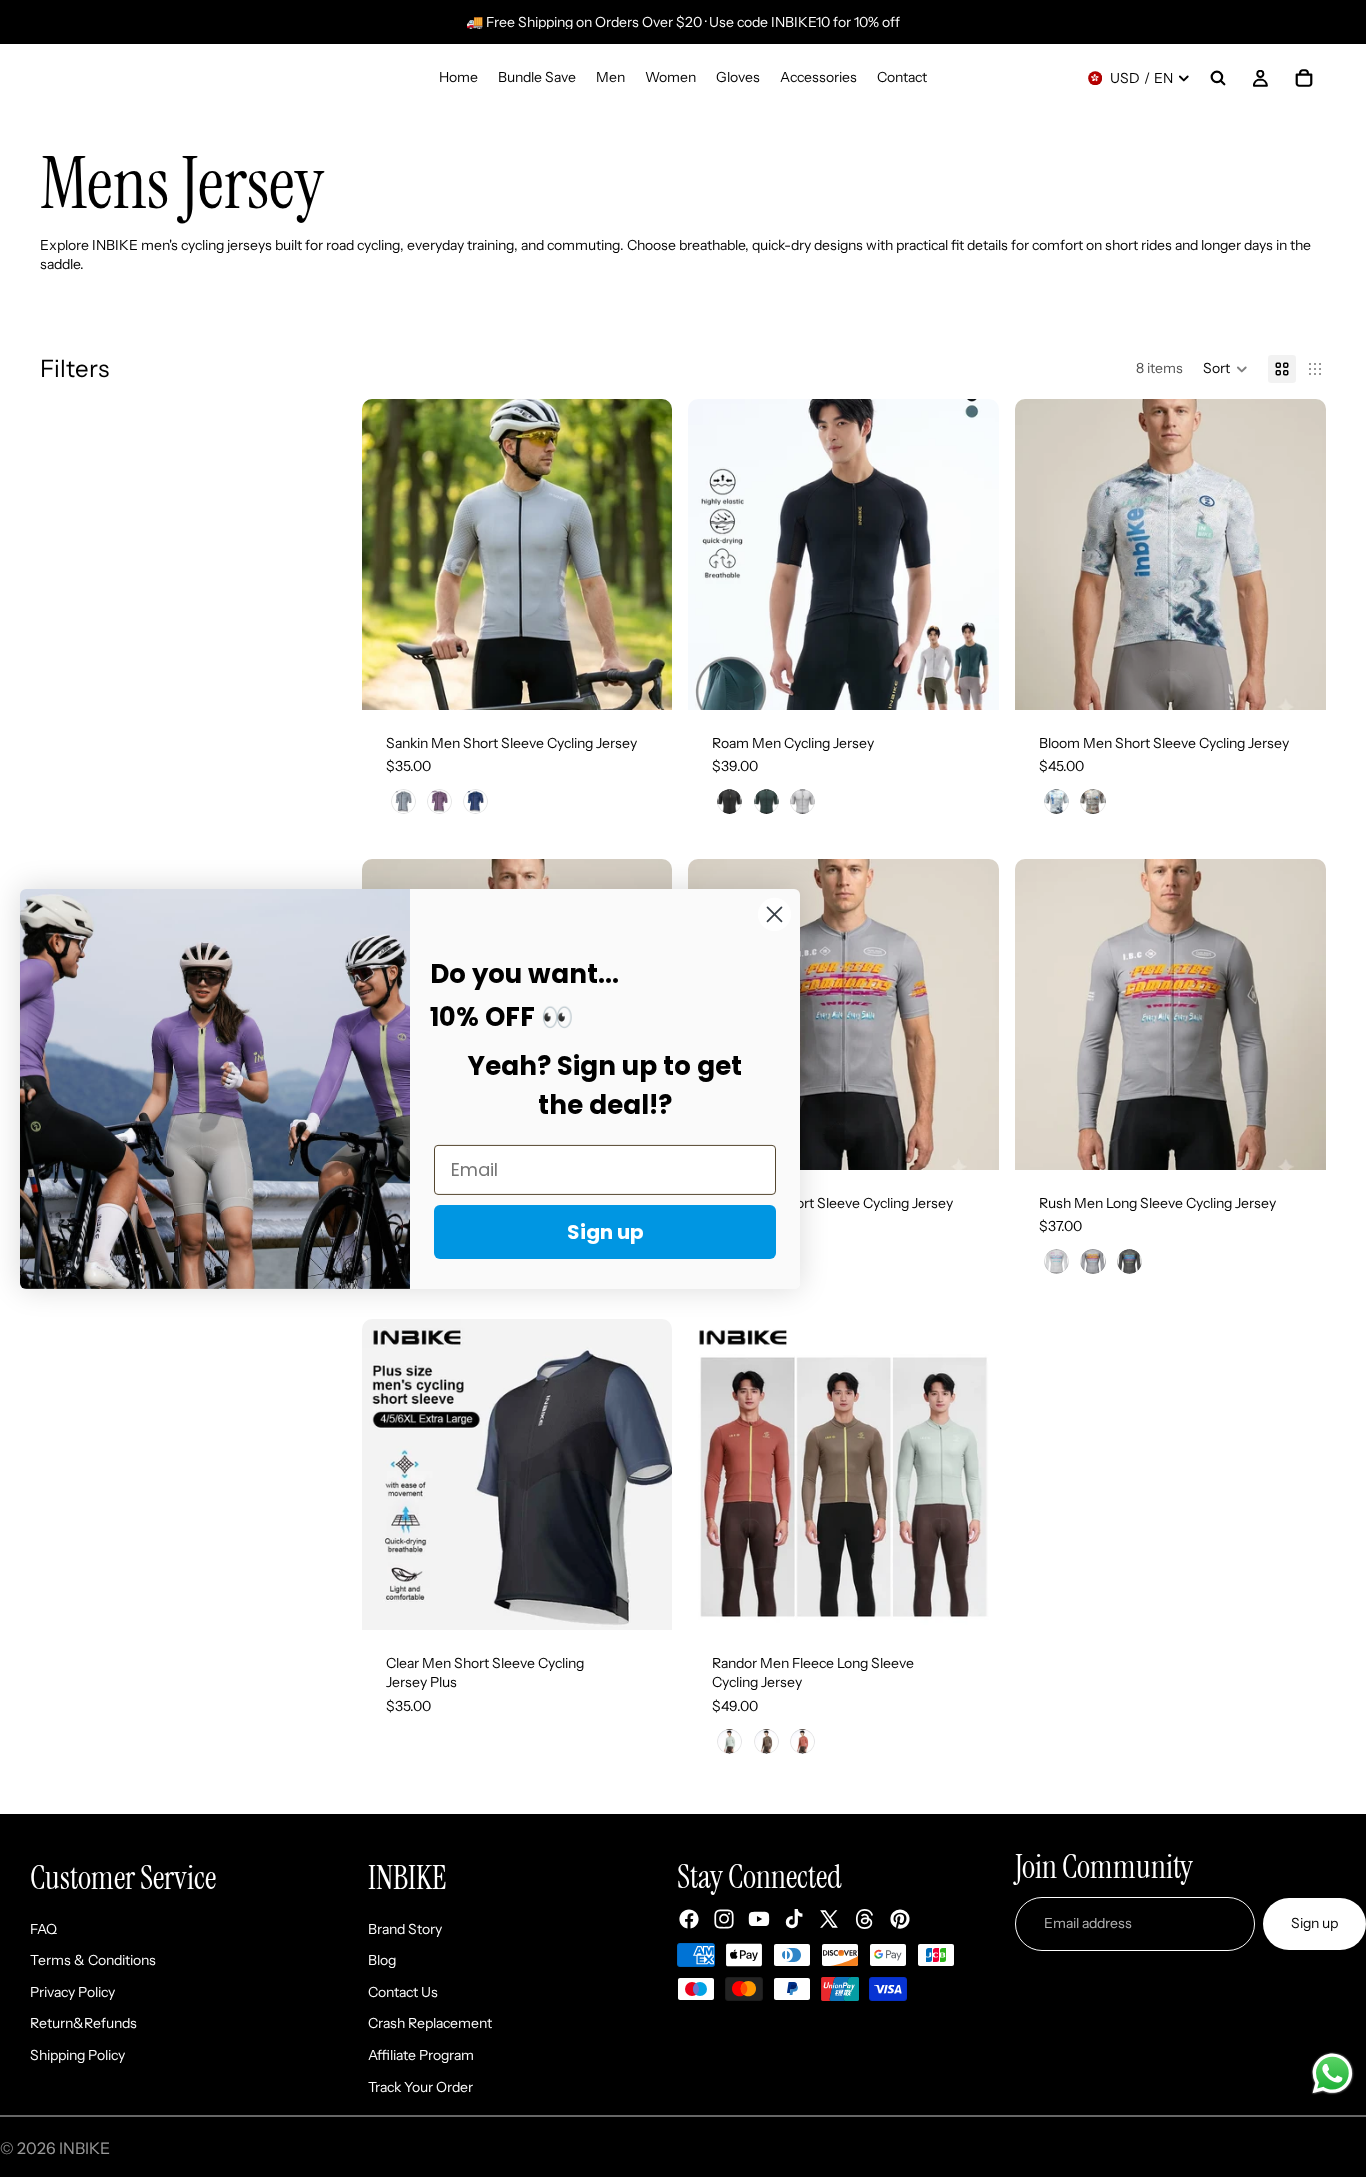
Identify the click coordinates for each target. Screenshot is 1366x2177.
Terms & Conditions (93, 1960)
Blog (382, 1960)
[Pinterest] (900, 1919)
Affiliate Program (421, 2055)
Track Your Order (420, 2087)
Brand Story (405, 1929)
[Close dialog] (774, 913)
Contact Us (403, 1992)
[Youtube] (759, 1919)
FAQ (43, 1929)
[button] (1225, 369)
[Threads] (865, 1919)
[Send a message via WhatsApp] (1332, 2073)
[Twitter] (829, 1919)
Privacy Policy (72, 1992)
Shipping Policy (77, 2055)
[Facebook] (689, 1919)
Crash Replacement (430, 2023)
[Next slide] (642, 554)
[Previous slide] (392, 554)
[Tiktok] (794, 1919)
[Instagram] (724, 1919)
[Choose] (642, 679)
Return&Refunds (83, 2023)
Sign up (1314, 1923)
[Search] (1218, 78)
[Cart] (1304, 78)
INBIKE (84, 2148)
